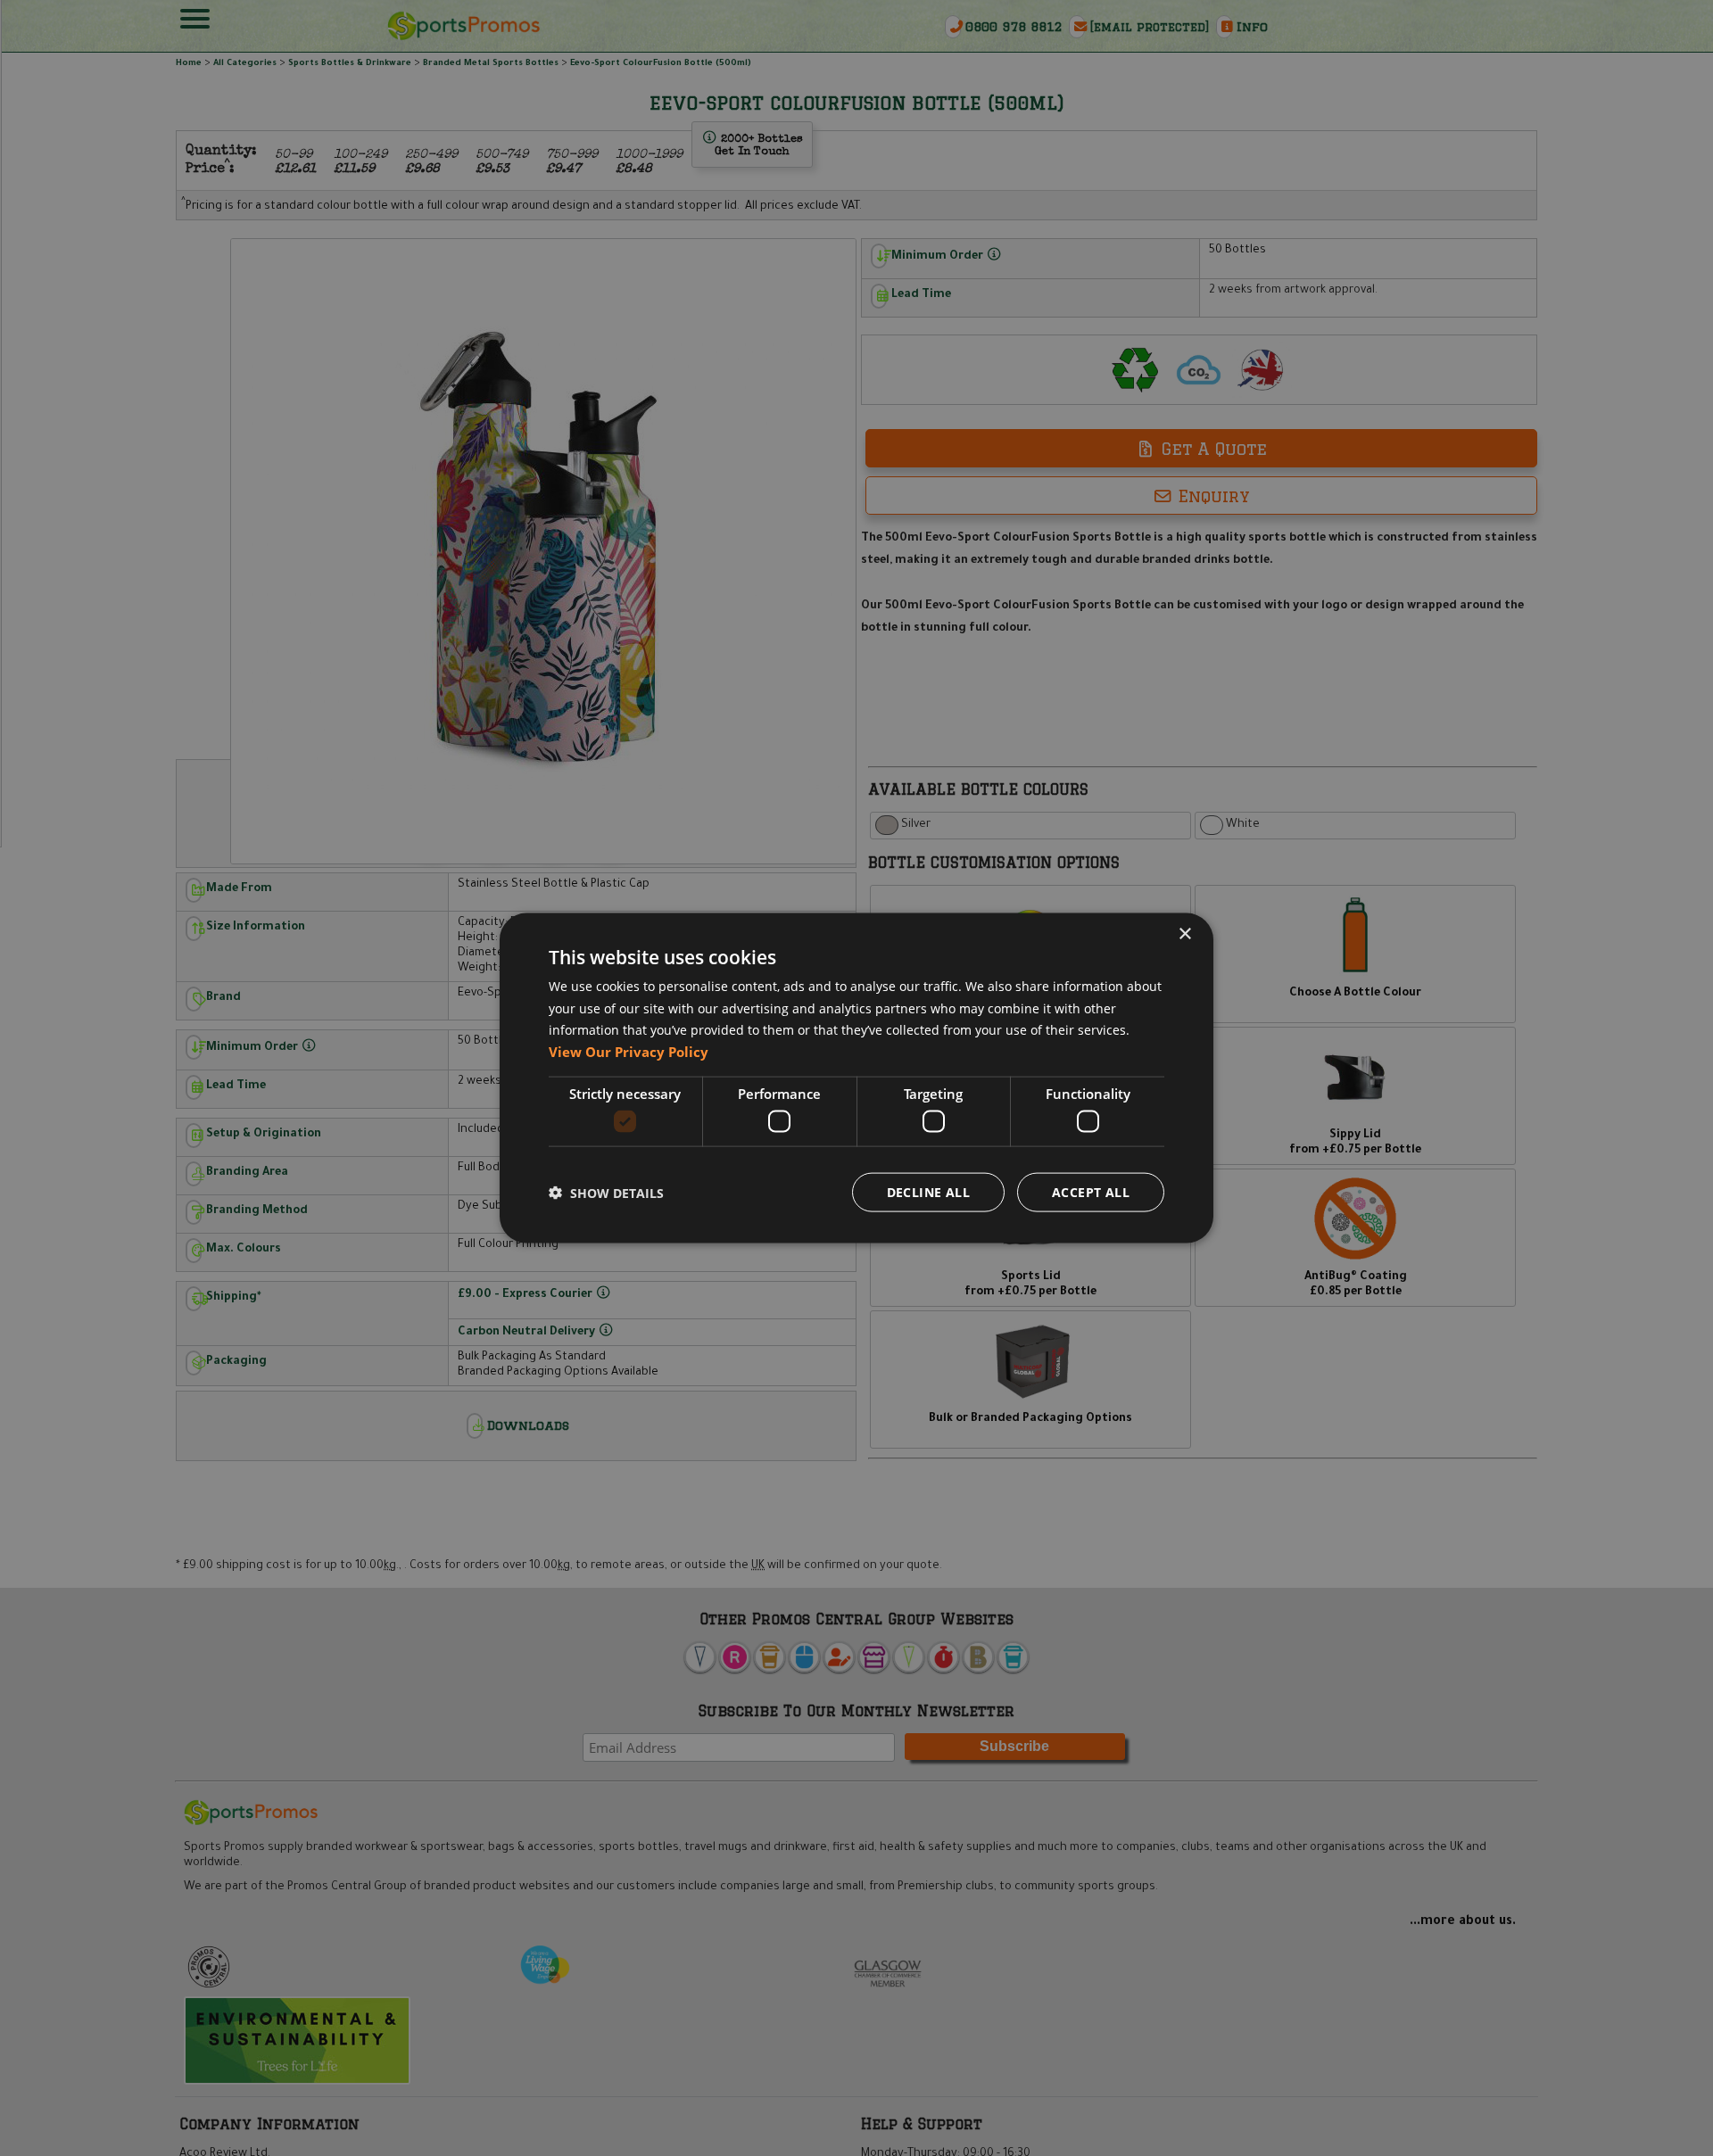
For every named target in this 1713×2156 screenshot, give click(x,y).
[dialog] (856, 1078)
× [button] (1184, 933)
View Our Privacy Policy (629, 1052)
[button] (606, 1192)
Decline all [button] (928, 1192)
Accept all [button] (1091, 1192)
